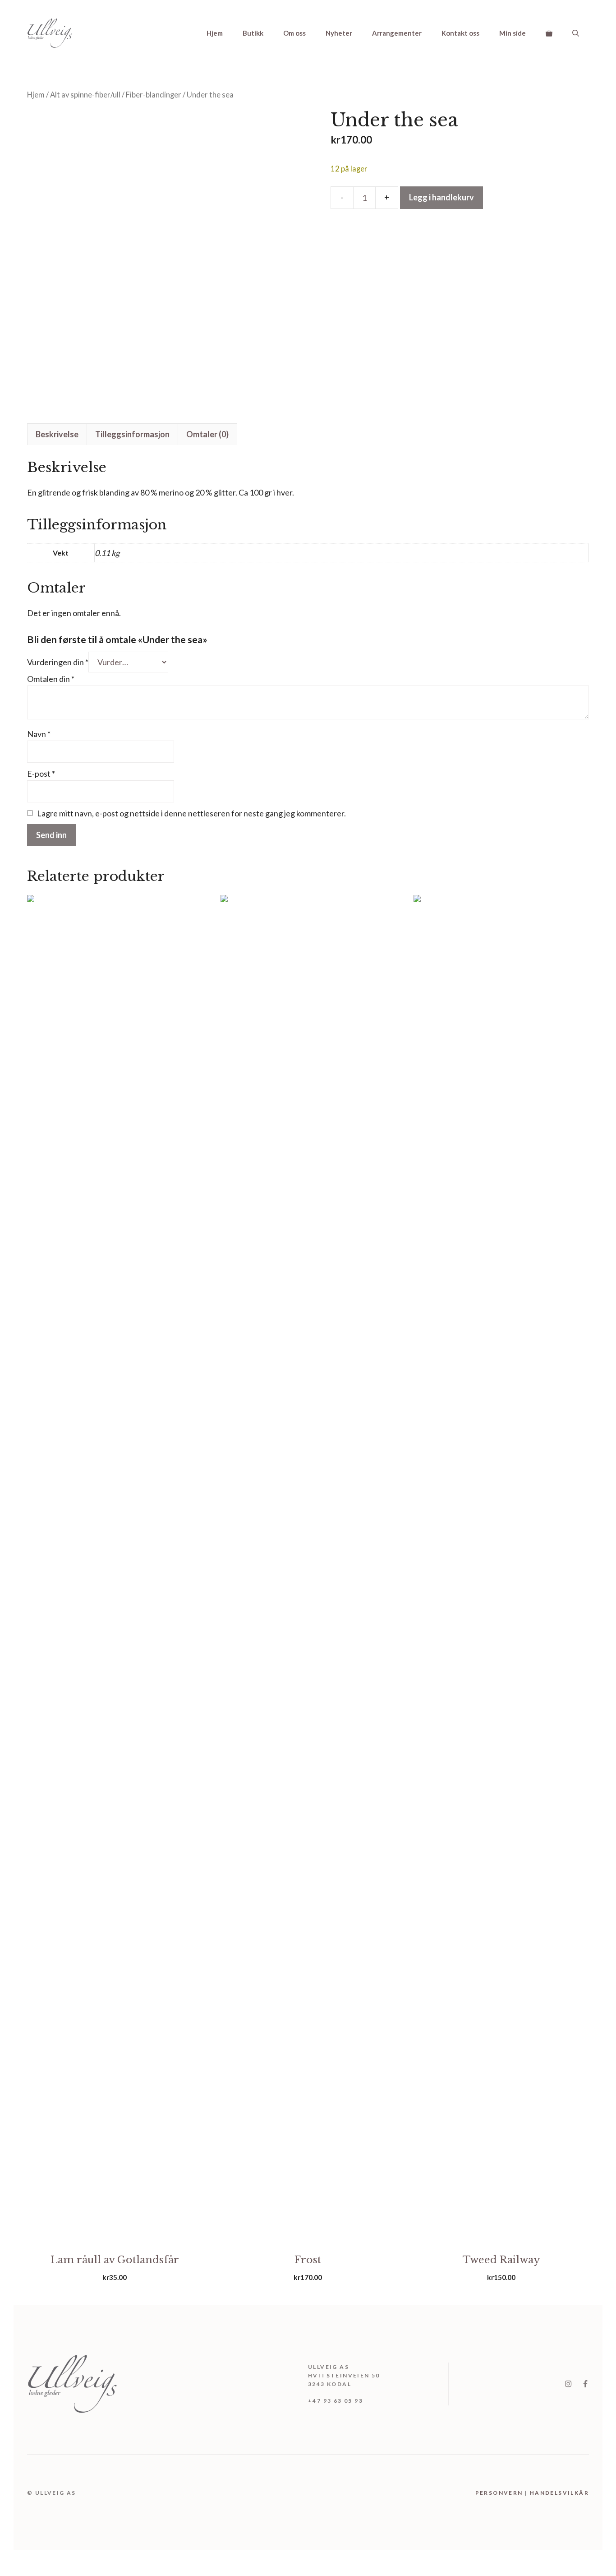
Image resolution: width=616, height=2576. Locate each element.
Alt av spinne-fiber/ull (85, 95)
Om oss (294, 33)
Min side (513, 33)
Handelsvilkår (559, 2493)
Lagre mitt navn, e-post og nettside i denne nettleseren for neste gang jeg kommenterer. (191, 813)
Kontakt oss (460, 33)
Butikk (253, 33)
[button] (576, 33)
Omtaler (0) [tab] (207, 434)
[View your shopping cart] (549, 33)
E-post (41, 774)
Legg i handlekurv (441, 197)
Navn (39, 734)
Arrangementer (397, 33)
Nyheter (339, 33)
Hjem (215, 33)
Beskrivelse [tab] (57, 434)
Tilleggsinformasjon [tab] (132, 434)
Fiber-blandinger (154, 95)
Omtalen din (51, 679)
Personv (492, 2493)
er (513, 2493)
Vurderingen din (58, 662)
